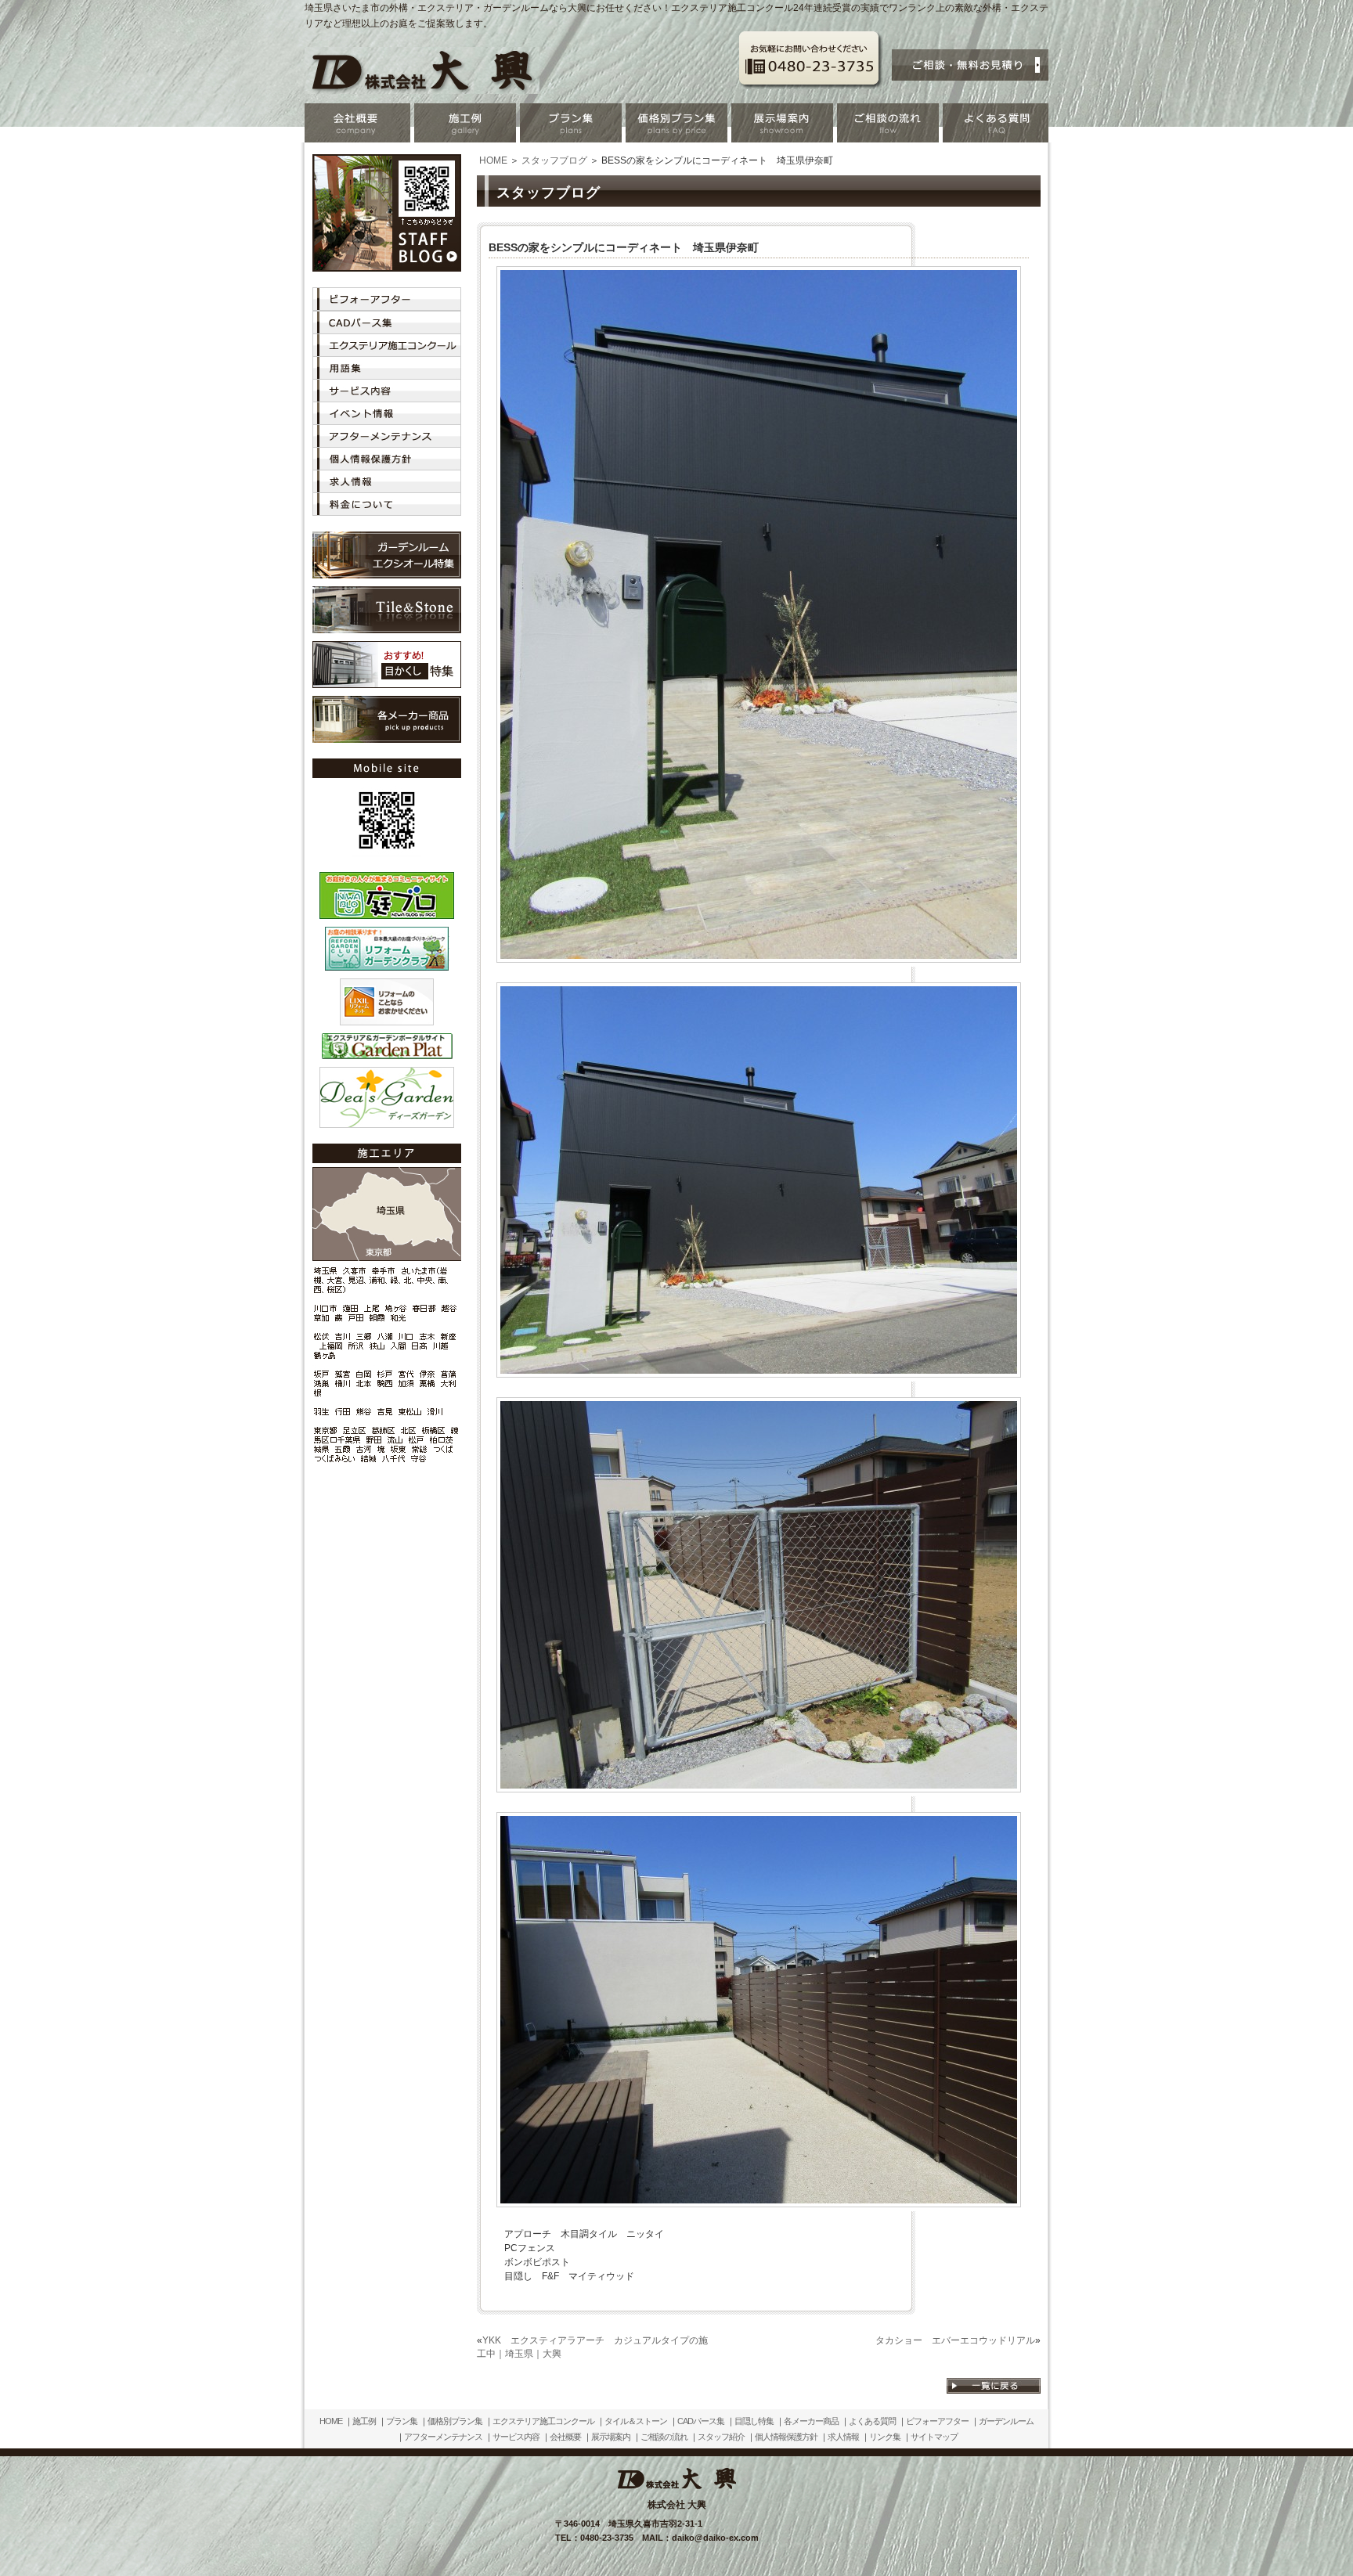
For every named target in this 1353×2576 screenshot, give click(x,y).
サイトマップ (934, 2437)
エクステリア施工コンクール (543, 2421)
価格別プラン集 (455, 2421)
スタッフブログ (554, 160)
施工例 (364, 2421)
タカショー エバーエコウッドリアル (955, 2340)
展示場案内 (611, 2437)
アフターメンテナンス (443, 2437)
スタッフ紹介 (721, 2437)
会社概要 (565, 2437)
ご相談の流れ (664, 2437)
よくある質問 (872, 2421)
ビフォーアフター (937, 2421)
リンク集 (885, 2437)
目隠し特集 (754, 2421)
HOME (493, 160)
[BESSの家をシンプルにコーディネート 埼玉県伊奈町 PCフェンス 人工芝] (759, 957)
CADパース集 (701, 2421)
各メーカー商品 (811, 2421)
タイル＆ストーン (636, 2421)
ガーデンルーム (1006, 2421)
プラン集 (402, 2421)
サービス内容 (516, 2437)
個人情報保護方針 (786, 2437)
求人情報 (843, 2437)
